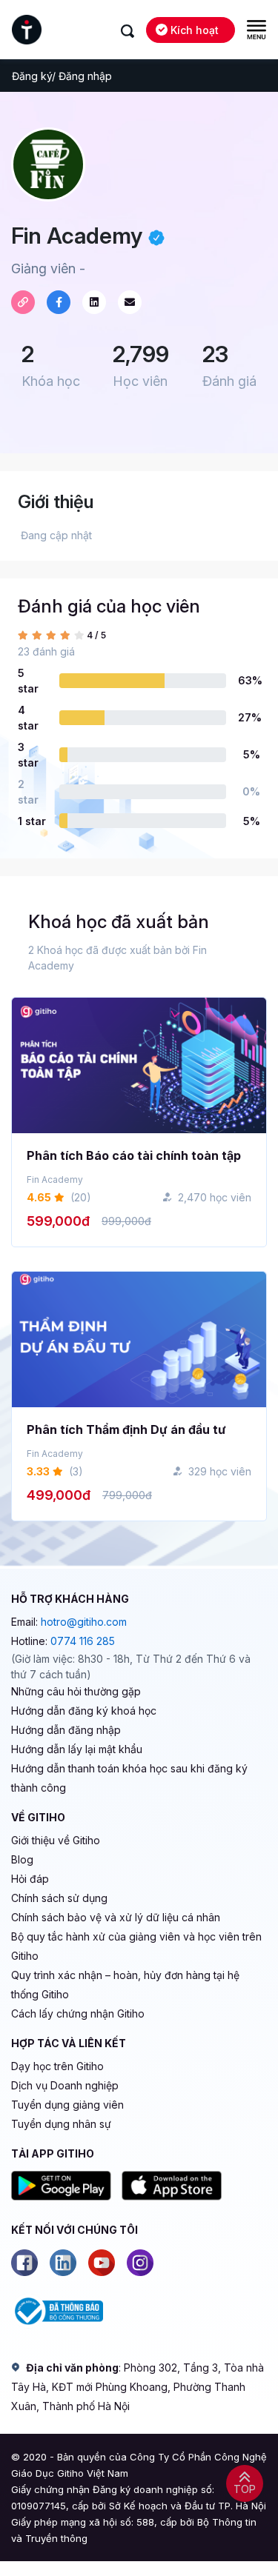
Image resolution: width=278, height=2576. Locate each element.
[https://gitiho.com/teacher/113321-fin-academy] (23, 302)
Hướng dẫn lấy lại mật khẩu (77, 1749)
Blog (22, 1859)
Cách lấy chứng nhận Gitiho (78, 2013)
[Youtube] (102, 2263)
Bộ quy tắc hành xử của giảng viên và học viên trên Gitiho (136, 1946)
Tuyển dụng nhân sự (61, 2124)
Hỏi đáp (30, 1879)
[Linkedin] (63, 2263)
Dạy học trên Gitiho (57, 2066)
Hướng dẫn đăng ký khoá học (84, 1711)
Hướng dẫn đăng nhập (66, 1730)
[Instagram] (140, 2263)
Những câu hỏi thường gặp (76, 1691)
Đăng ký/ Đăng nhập (62, 76)
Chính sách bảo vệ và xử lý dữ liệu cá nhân (116, 1917)
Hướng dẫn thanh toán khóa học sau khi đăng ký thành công (129, 1778)
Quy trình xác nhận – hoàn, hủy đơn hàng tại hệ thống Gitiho (125, 1985)
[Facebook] (24, 2263)
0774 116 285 (83, 1641)
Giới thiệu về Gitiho (56, 1840)
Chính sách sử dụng (59, 1898)
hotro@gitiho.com (84, 1622)
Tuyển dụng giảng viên (67, 2105)
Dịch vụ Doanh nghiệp (65, 2085)
